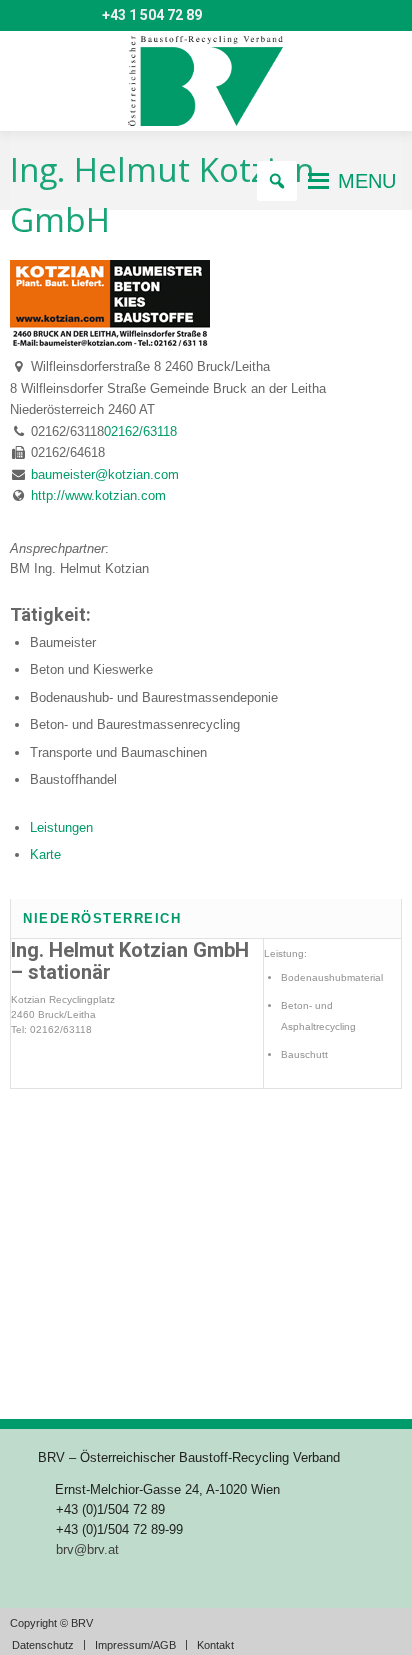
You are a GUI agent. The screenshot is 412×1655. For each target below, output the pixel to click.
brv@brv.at (87, 1549)
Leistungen (61, 827)
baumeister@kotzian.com (105, 474)
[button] (367, 181)
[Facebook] (82, 16)
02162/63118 (140, 431)
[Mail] (24, 16)
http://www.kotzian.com (98, 495)
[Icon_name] (53, 16)
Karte (45, 854)
